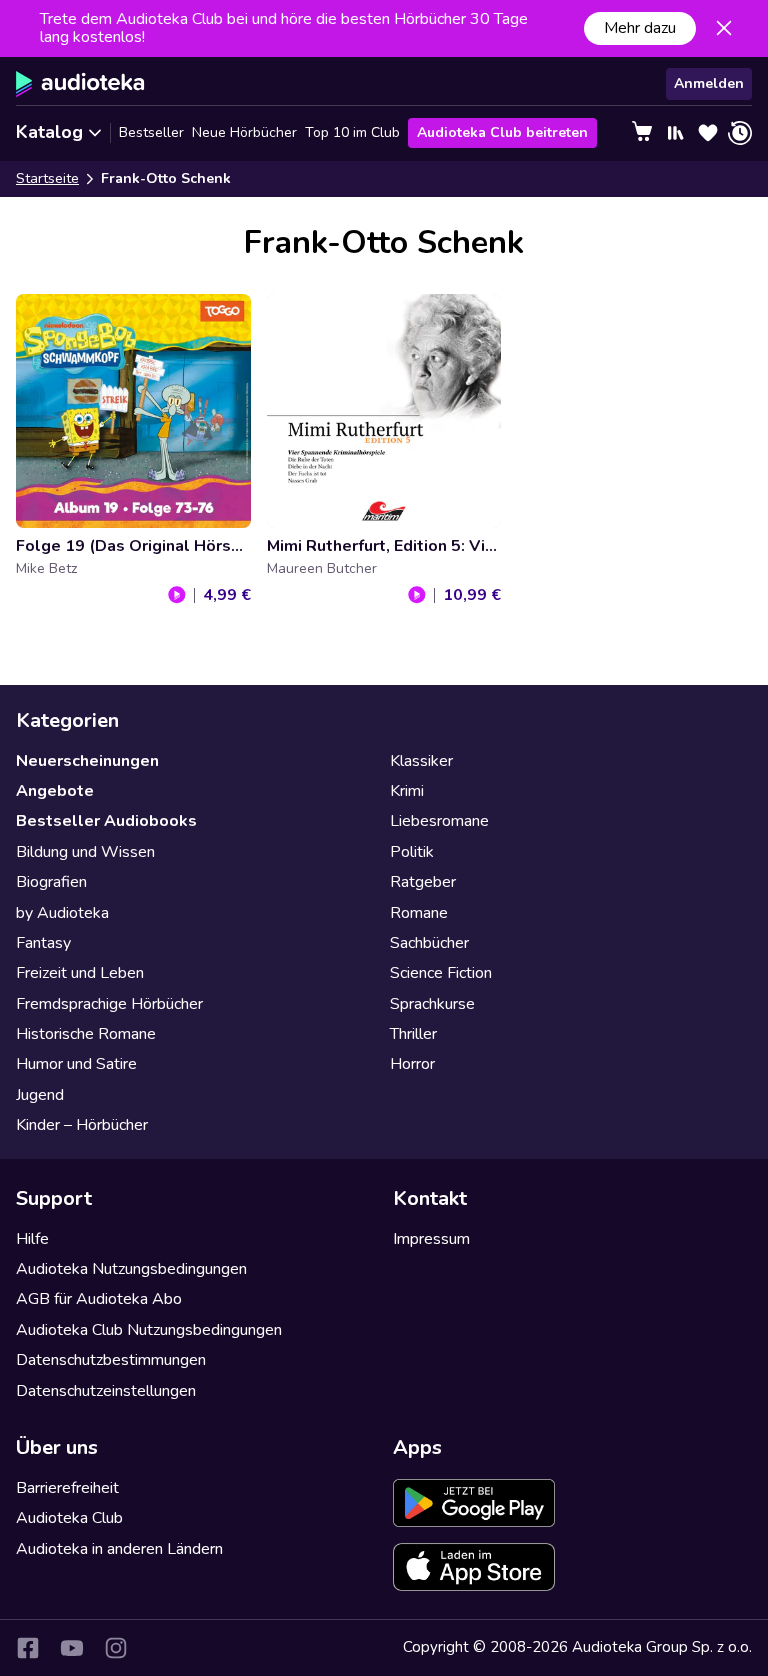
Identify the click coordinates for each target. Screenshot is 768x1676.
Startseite (47, 178)
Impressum (431, 1239)
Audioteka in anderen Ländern (119, 1549)
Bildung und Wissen (85, 852)
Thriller (413, 1034)
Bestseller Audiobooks (106, 821)
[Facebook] (28, 1648)
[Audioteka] (80, 84)
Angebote (55, 791)
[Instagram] (116, 1648)
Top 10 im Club (352, 132)
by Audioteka (62, 913)
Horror (412, 1064)
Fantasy (43, 943)
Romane (419, 913)
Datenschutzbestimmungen (111, 1360)
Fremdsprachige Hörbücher (109, 1004)
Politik (412, 852)
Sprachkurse (432, 1004)
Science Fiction (441, 973)
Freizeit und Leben (80, 973)
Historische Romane (86, 1034)
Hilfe (32, 1239)
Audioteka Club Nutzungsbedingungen (149, 1330)
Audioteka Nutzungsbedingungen (131, 1269)
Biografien (51, 882)
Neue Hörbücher (244, 132)
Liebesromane (439, 821)
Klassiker (421, 761)
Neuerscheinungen (87, 761)
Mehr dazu (640, 28)
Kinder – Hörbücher (82, 1125)
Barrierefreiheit (67, 1488)
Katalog (49, 132)
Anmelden (709, 83)
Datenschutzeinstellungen (106, 1391)
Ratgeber (423, 882)
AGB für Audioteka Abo (99, 1299)
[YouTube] (72, 1648)
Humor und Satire (76, 1064)
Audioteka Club (69, 1518)
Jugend (40, 1095)
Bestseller (151, 132)
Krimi (407, 791)
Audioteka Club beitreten (502, 132)
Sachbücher (429, 943)
